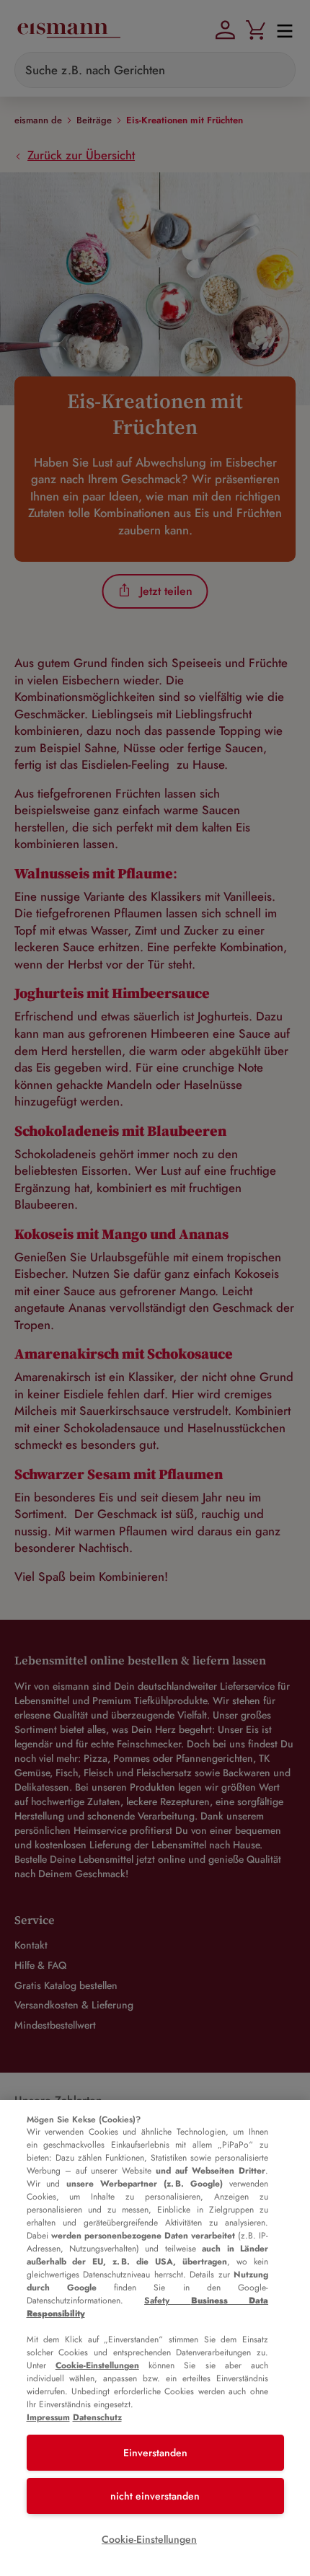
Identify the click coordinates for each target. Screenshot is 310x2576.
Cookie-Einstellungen (97, 2365)
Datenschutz (97, 2417)
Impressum (48, 2417)
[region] (155, 2338)
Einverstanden (155, 2453)
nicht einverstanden (155, 2496)
